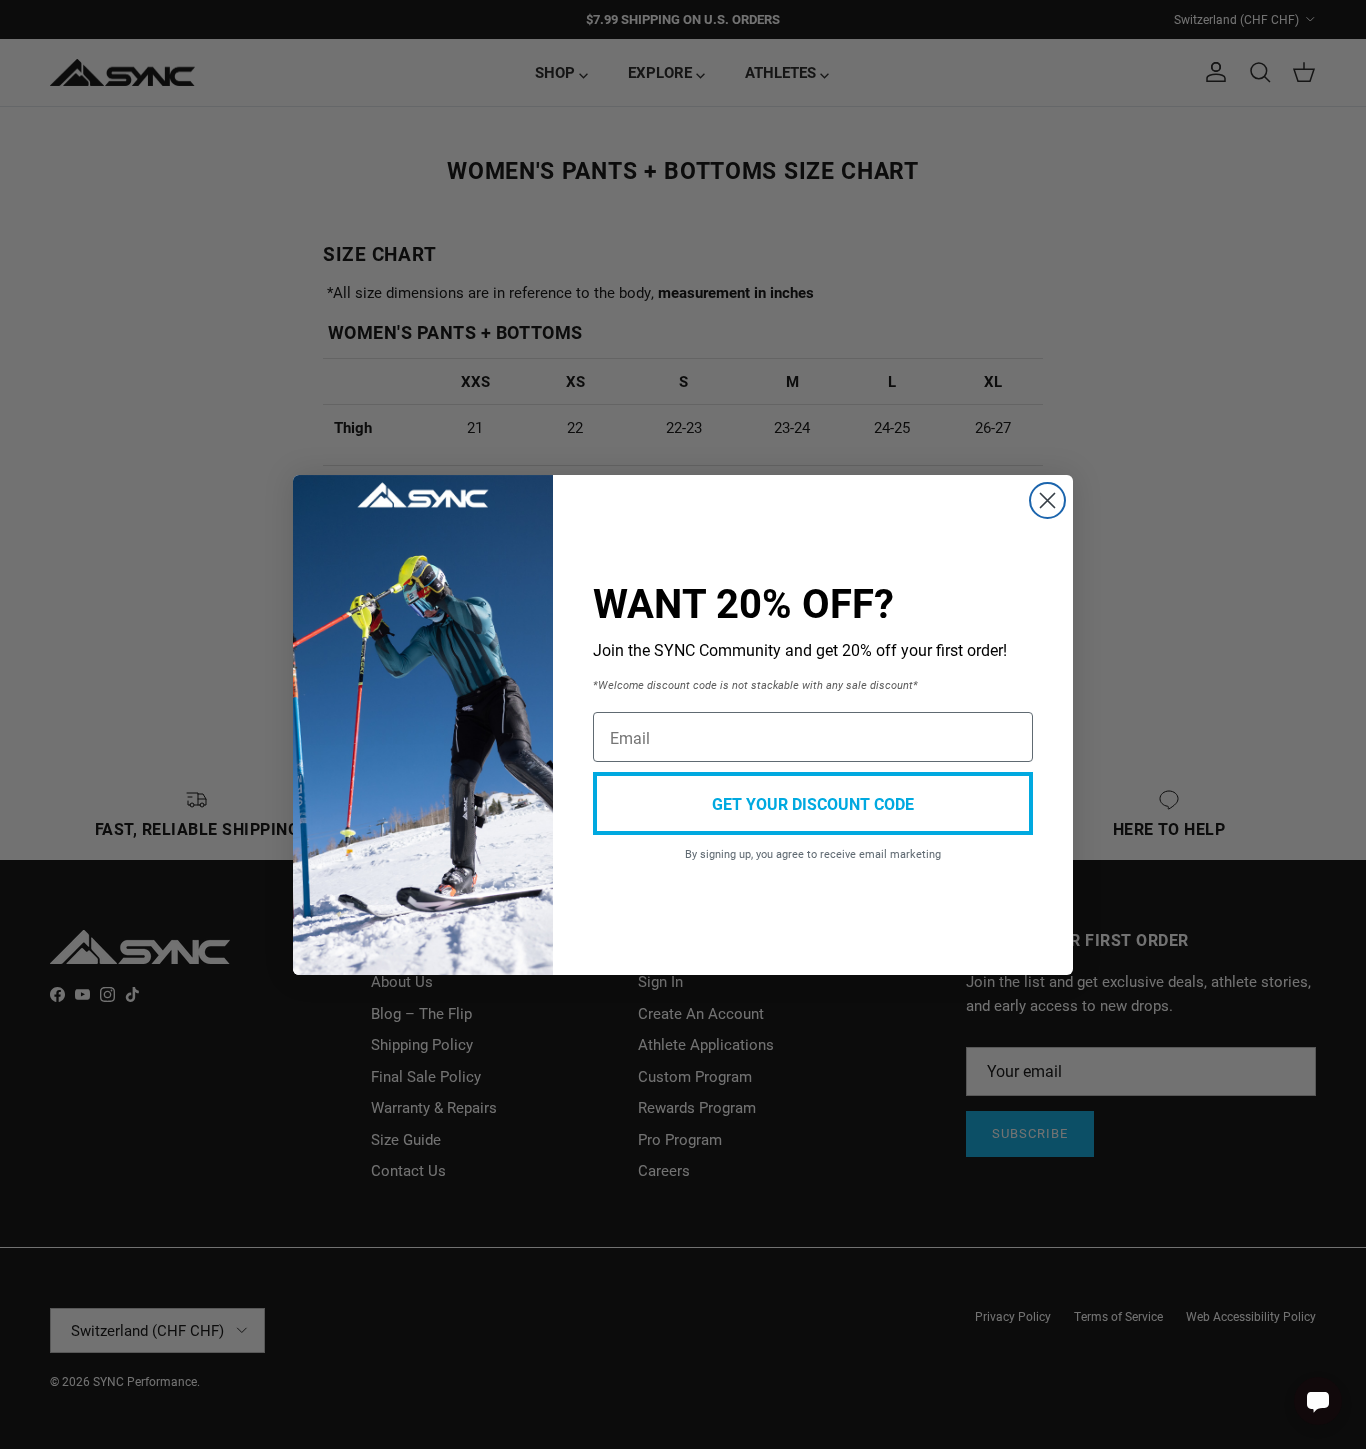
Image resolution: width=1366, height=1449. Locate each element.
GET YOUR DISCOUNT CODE (813, 803)
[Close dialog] (1047, 500)
